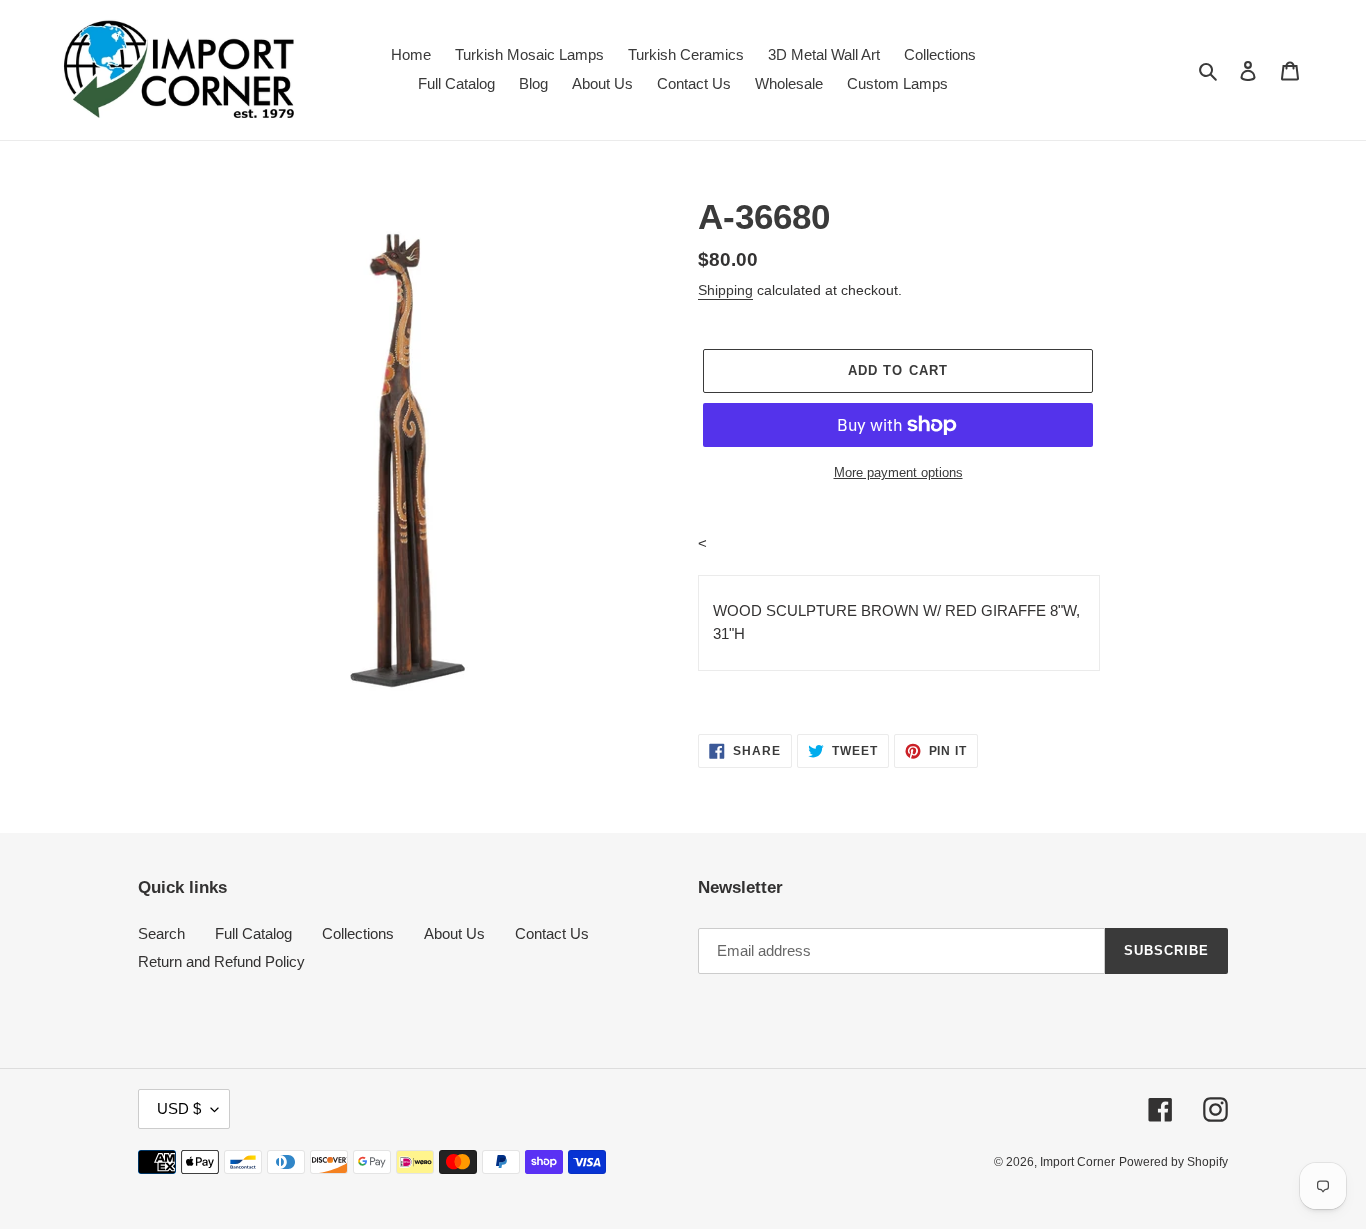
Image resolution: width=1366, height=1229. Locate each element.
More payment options (898, 472)
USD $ (179, 1108)
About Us (454, 933)
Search (161, 933)
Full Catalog (253, 933)
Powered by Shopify (1173, 1162)
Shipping (725, 290)
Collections (358, 933)
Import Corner (1077, 1162)
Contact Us (552, 933)
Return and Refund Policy (221, 961)
